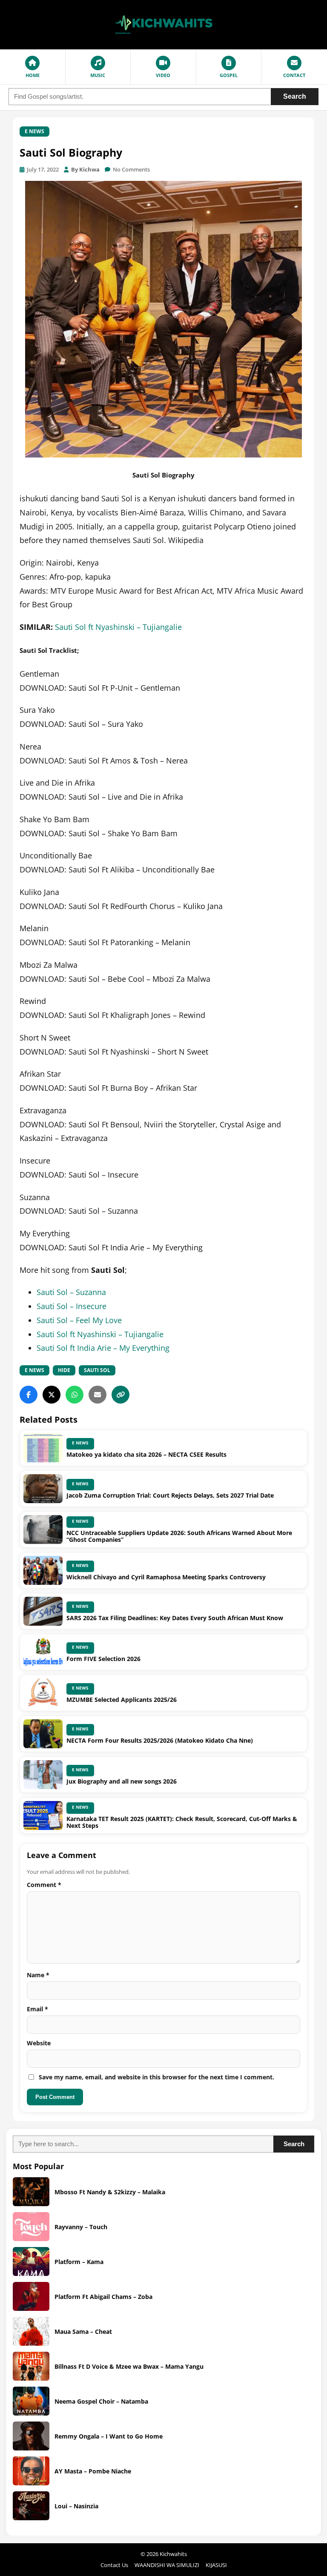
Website (39, 2043)
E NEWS (34, 131)
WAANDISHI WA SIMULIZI (167, 2565)
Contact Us (114, 2565)
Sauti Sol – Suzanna (71, 1292)
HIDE (64, 1370)
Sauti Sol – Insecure (72, 1306)
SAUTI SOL (97, 1370)
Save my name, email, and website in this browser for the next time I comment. (156, 2077)
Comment (44, 1885)
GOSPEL (229, 75)
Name (38, 1975)
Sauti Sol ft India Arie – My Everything (103, 1348)
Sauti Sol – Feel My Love (79, 1320)
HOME (33, 75)
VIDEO (163, 75)
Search (295, 96)
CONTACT (294, 75)
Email (37, 2009)
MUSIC (98, 75)
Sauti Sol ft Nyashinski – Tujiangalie (118, 627)
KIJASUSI (216, 2565)
